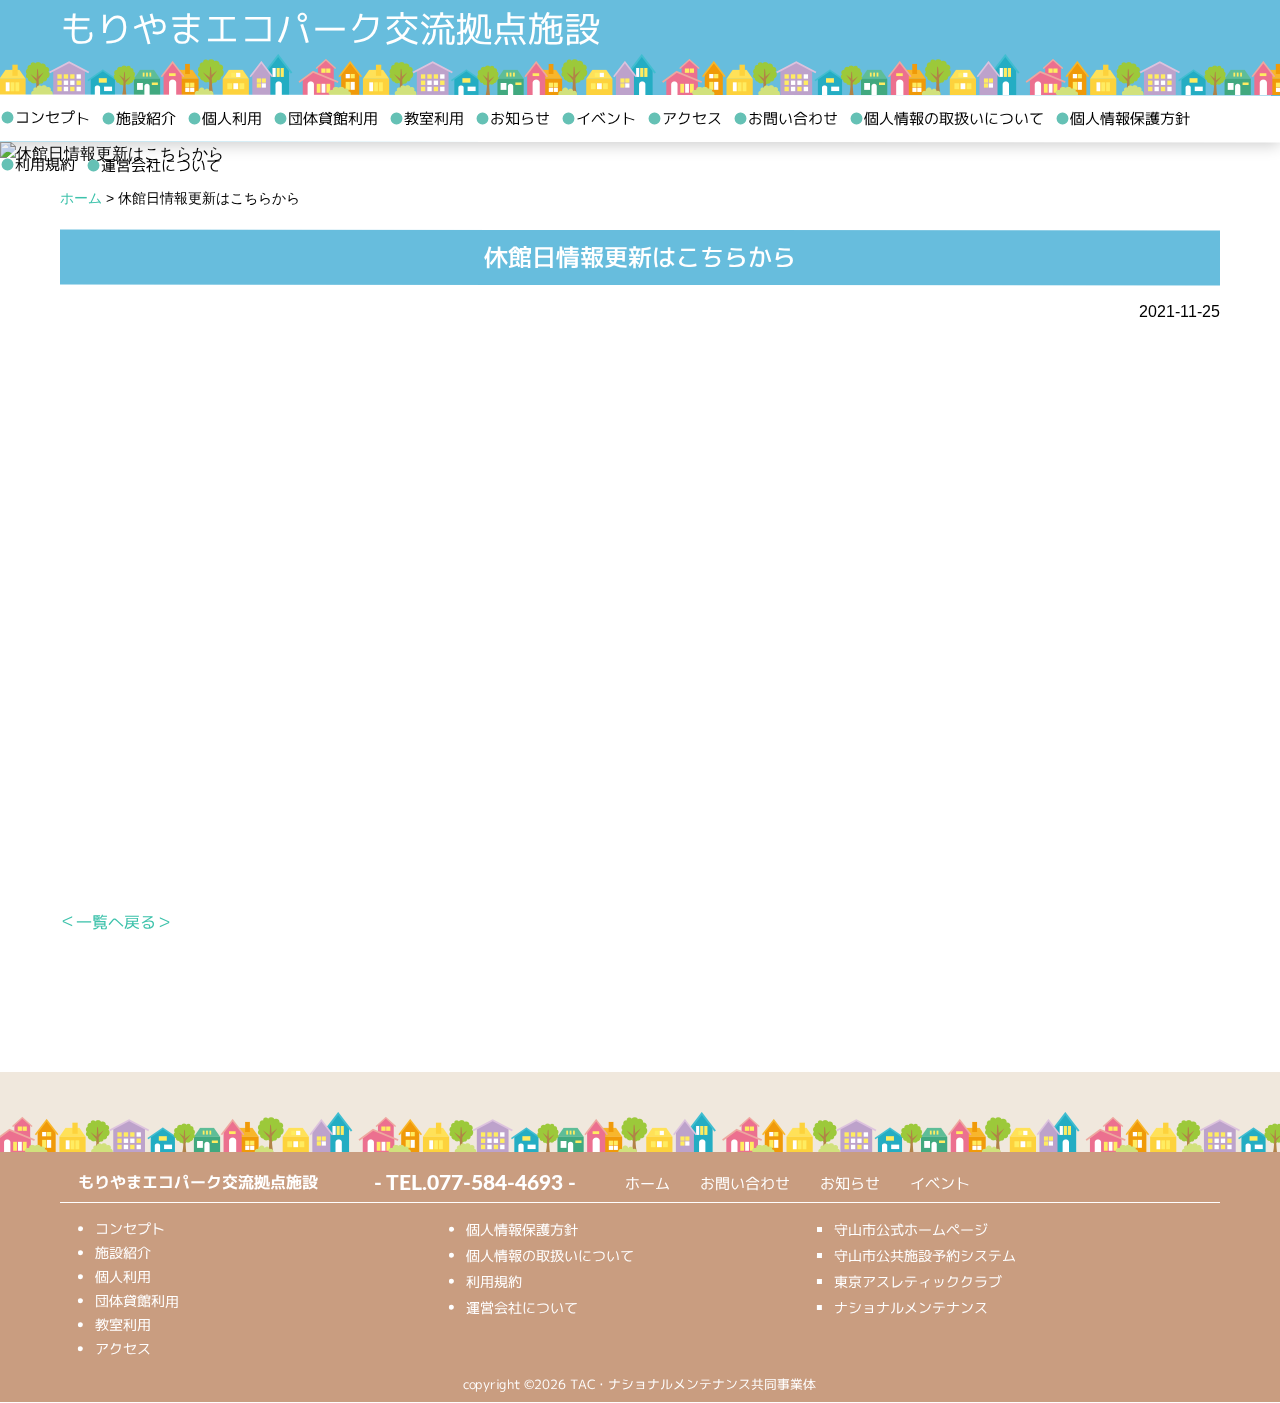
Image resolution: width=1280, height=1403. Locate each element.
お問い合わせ (785, 118)
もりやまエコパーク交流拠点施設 (330, 29)
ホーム (647, 1183)
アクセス (684, 118)
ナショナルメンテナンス (911, 1307)
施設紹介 (138, 118)
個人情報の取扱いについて (946, 118)
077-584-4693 (495, 1183)
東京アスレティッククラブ (918, 1281)
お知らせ (512, 118)
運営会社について (153, 165)
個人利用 (224, 118)
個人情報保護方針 (1122, 118)
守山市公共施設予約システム (925, 1255)
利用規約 (37, 164)
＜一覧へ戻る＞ (116, 921)
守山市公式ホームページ (911, 1229)
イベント (598, 118)
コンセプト (45, 117)
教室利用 (426, 118)
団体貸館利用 (325, 118)
